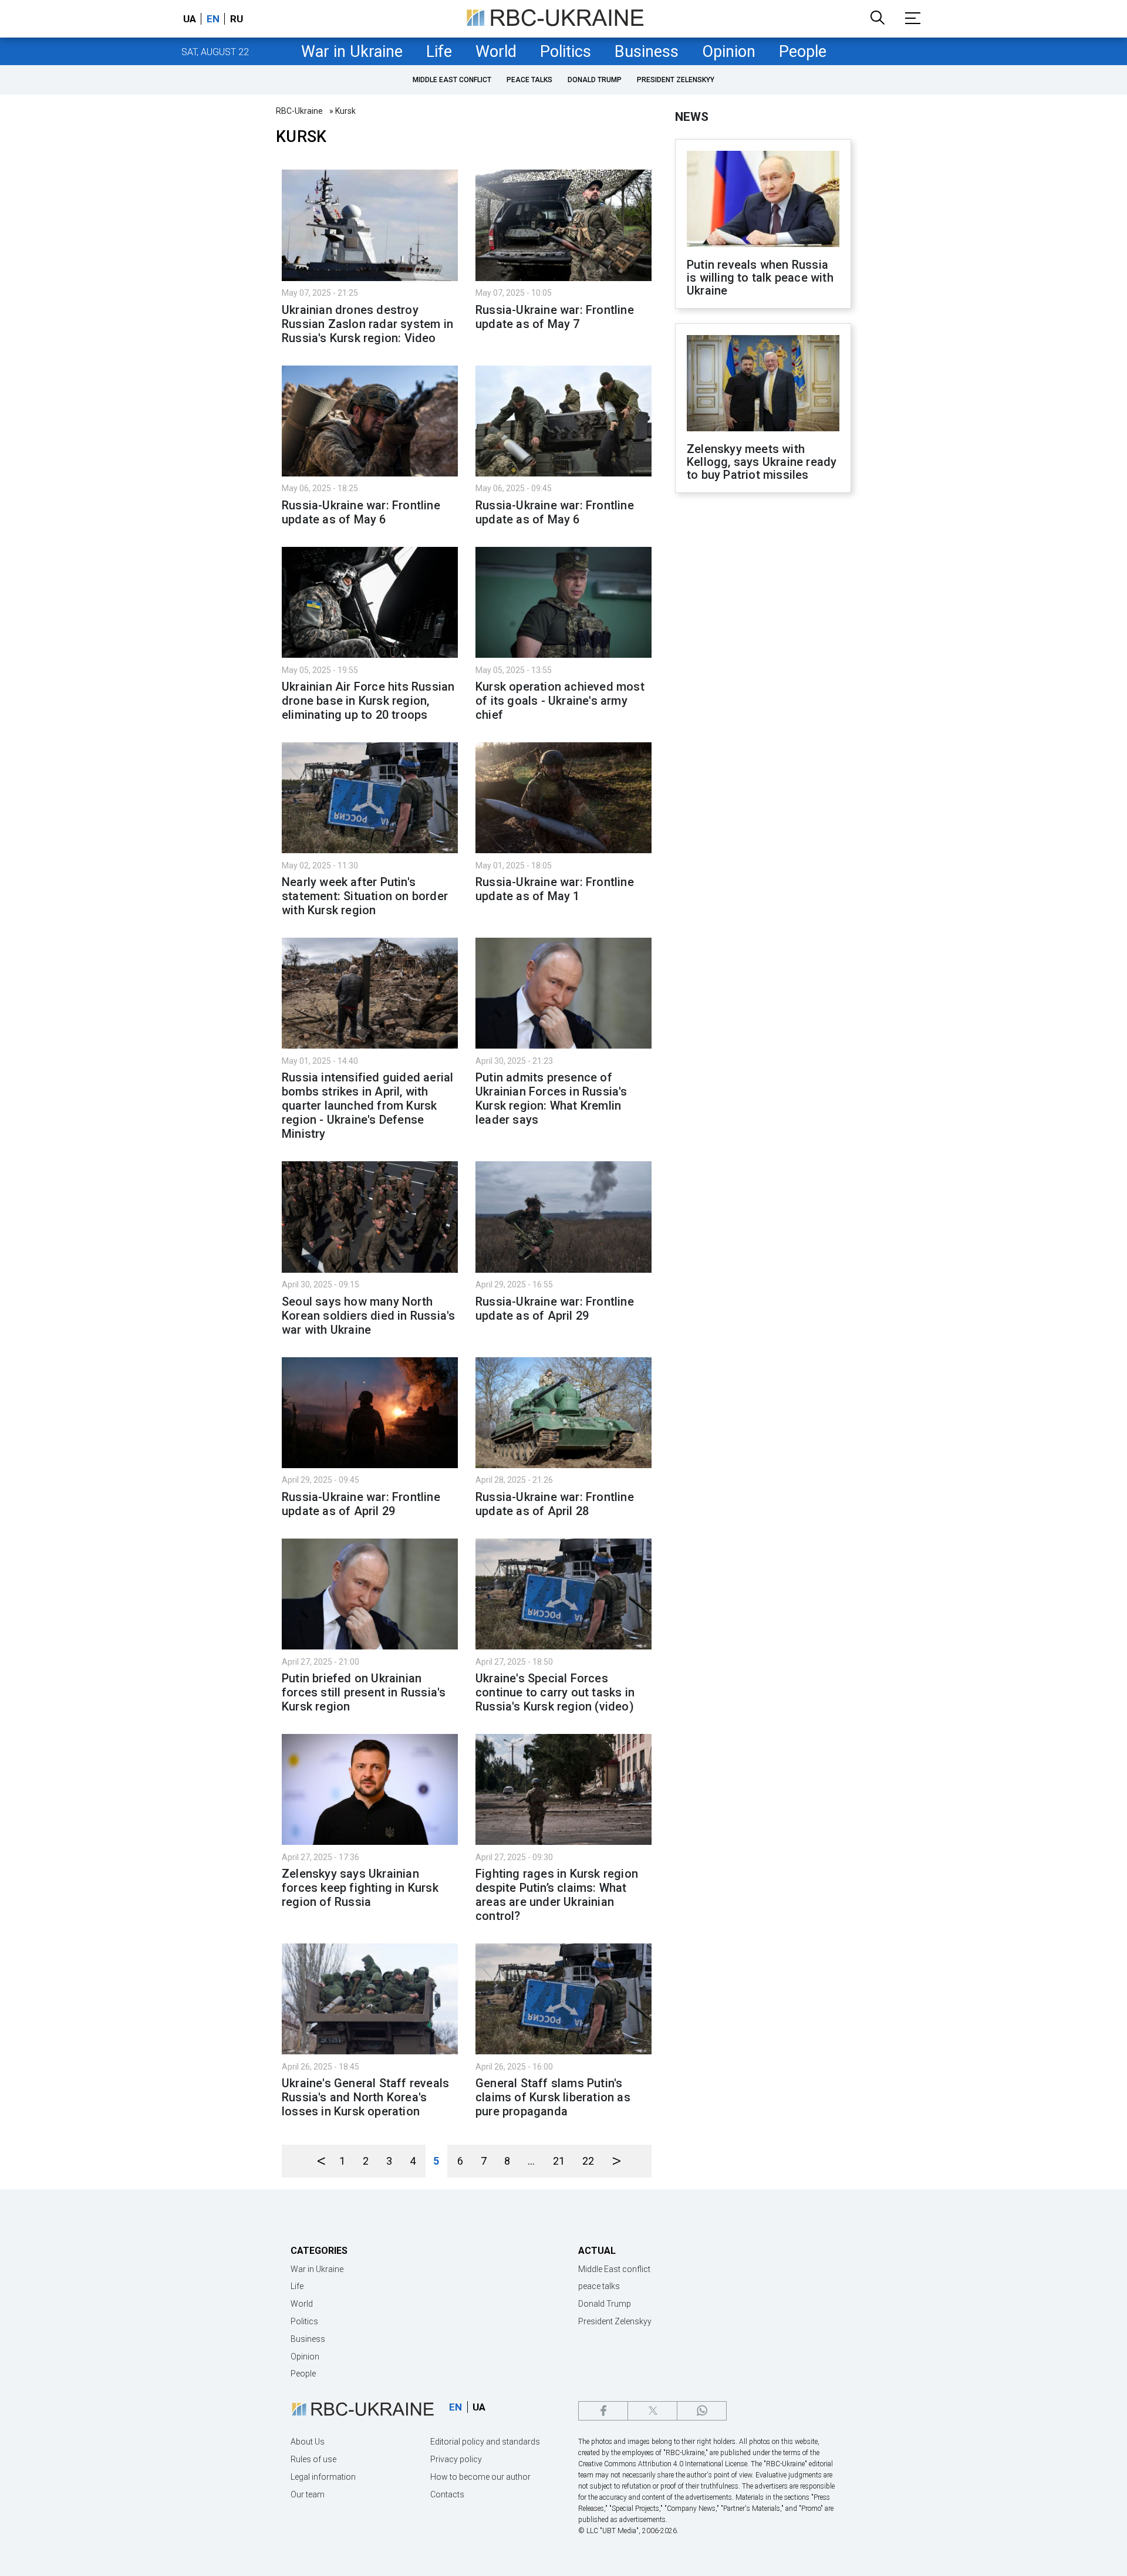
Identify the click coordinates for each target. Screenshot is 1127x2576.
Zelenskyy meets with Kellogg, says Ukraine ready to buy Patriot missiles (762, 462)
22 (588, 2161)
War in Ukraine (352, 52)
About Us (308, 2442)
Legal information (323, 2477)
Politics (566, 52)
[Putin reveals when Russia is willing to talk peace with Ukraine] (763, 200)
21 (559, 2161)
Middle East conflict (452, 80)
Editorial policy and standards (485, 2442)
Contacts (447, 2494)
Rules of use (313, 2459)
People (803, 52)
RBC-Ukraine (299, 111)
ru (237, 19)
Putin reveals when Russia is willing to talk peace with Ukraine (760, 278)
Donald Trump (595, 80)
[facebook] (603, 2411)
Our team (308, 2494)
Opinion (729, 52)
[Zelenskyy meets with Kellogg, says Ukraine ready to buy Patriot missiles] (763, 384)
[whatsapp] (702, 2411)
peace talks (529, 80)
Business (647, 52)
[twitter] (652, 2411)
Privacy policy (456, 2459)
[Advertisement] (763, 695)
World (496, 52)
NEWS (692, 117)
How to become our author (480, 2477)
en (213, 19)
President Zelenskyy (676, 80)
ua (190, 19)
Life (439, 52)
